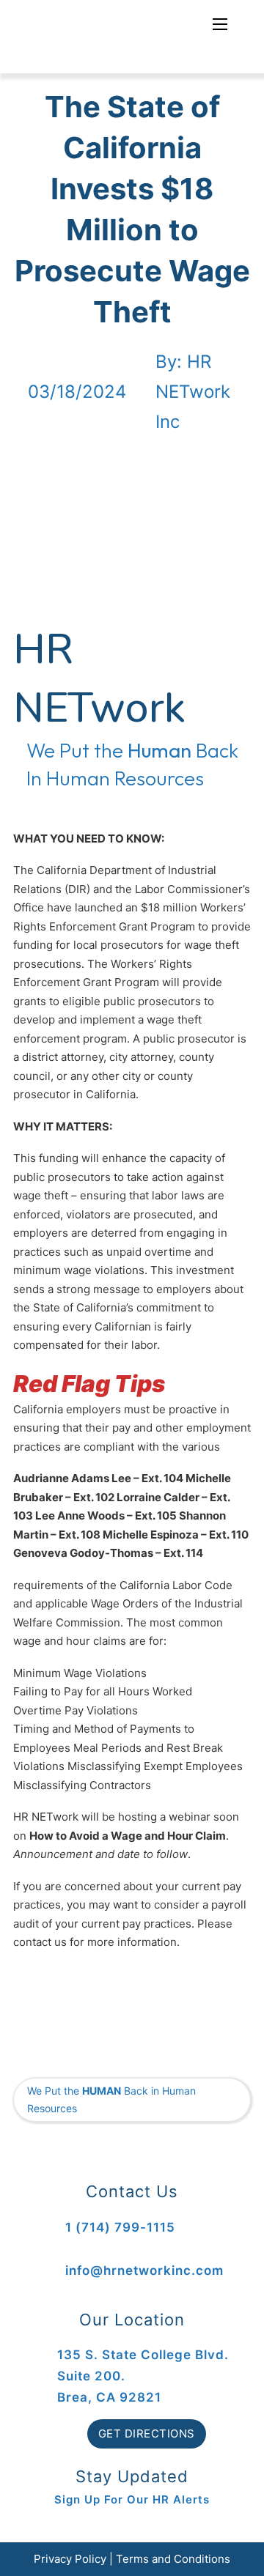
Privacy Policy (70, 2559)
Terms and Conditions (173, 2559)
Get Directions (147, 2433)
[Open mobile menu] (220, 24)
